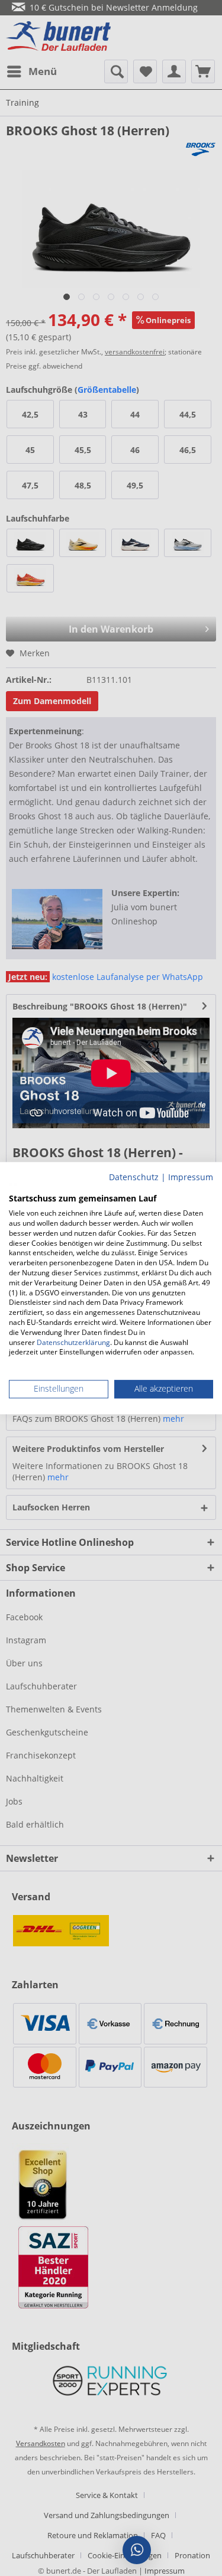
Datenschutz (134, 1177)
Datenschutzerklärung (73, 1342)
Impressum (191, 1177)
